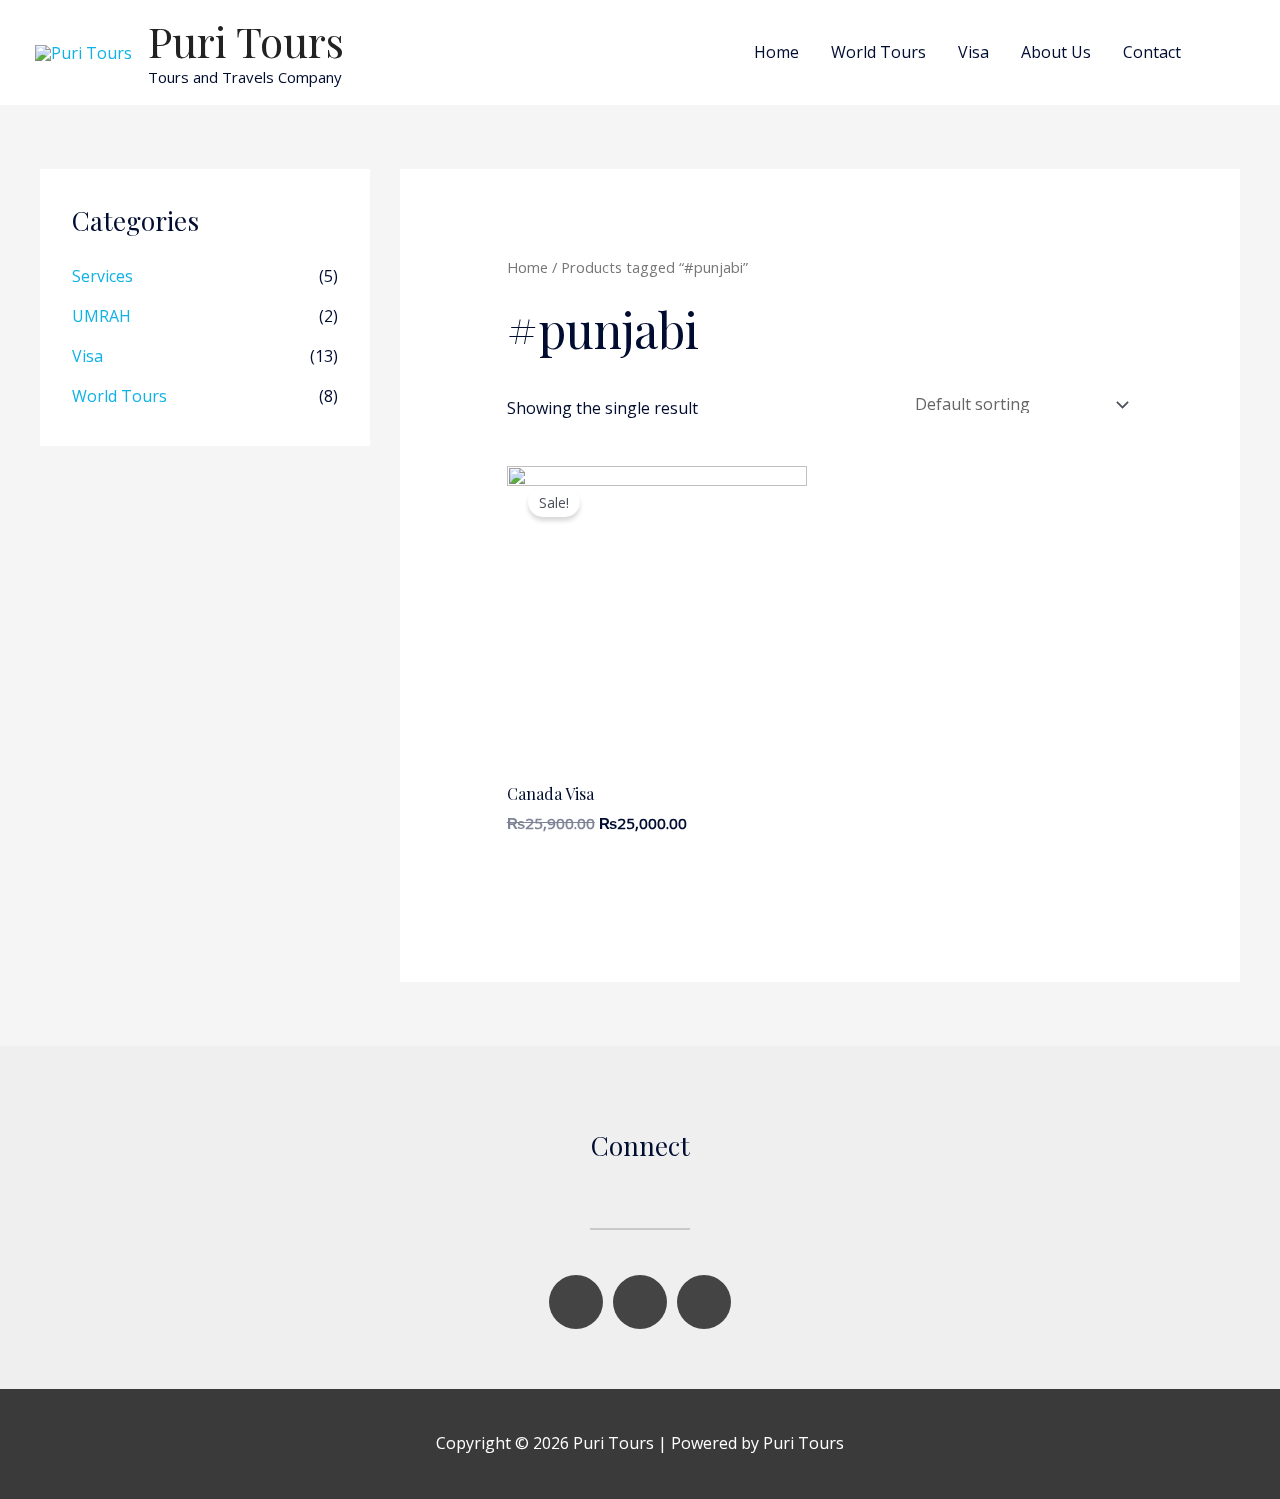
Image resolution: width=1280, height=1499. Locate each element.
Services (102, 276)
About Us (1056, 52)
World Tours (878, 52)
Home (776, 52)
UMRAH (101, 316)
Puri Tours (246, 41)
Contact (1152, 52)
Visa (973, 52)
